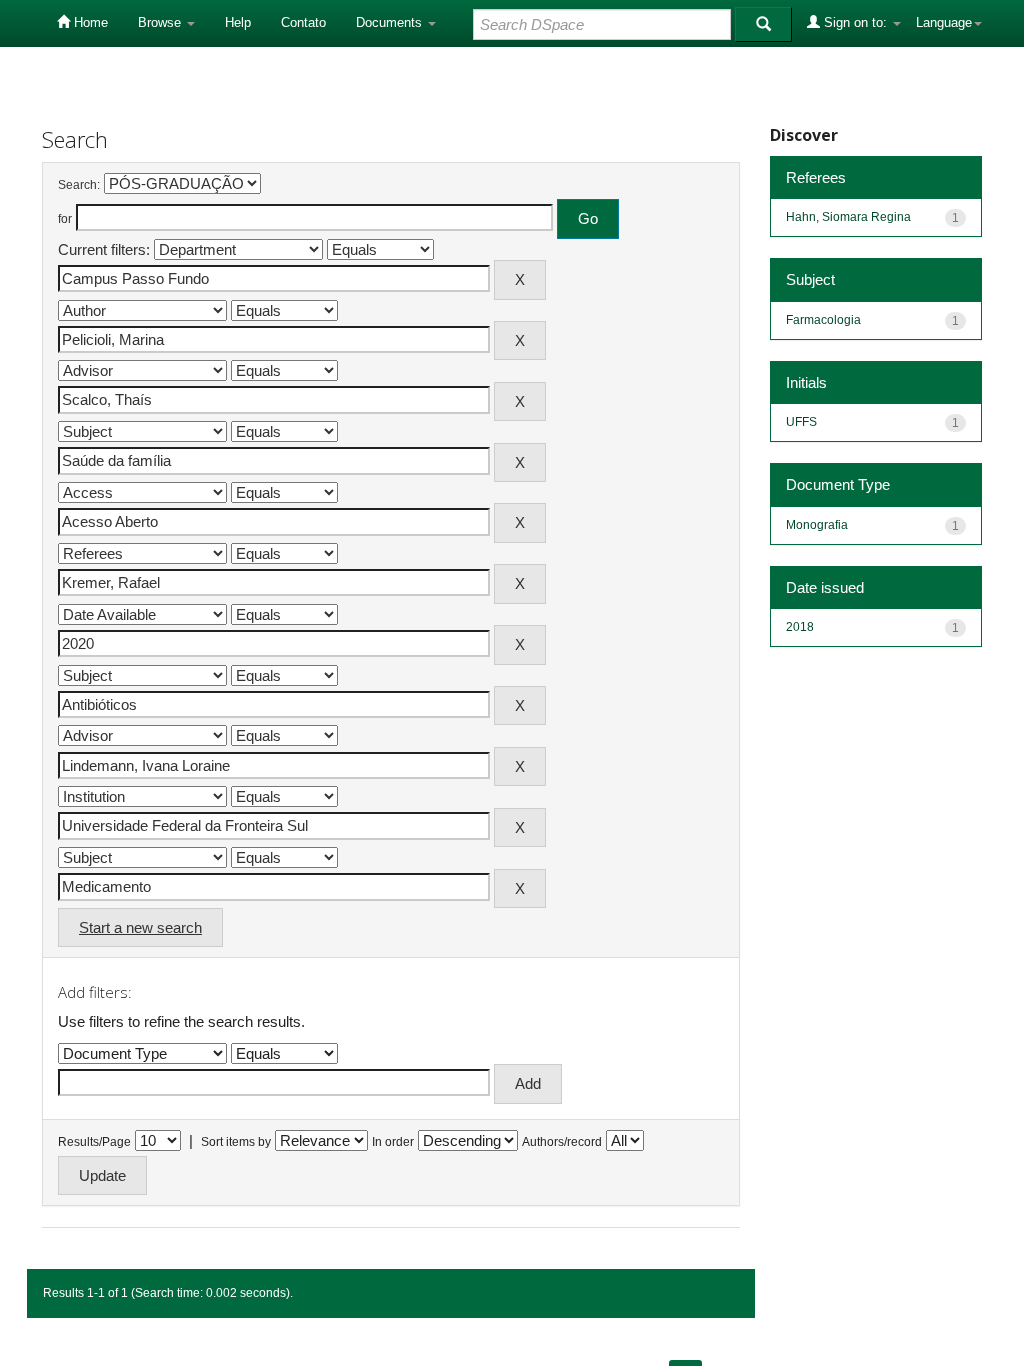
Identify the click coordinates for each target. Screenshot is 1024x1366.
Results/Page (94, 1142)
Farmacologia (823, 320)
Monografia (817, 525)
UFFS (801, 422)
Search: (79, 185)
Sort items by (236, 1142)
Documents (391, 22)
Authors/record (562, 1142)
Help (238, 22)
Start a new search (140, 927)
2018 (800, 627)
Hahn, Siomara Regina (848, 217)
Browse (161, 22)
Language (944, 22)
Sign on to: (855, 22)
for (65, 219)
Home (89, 22)
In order (393, 1142)
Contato (303, 22)
